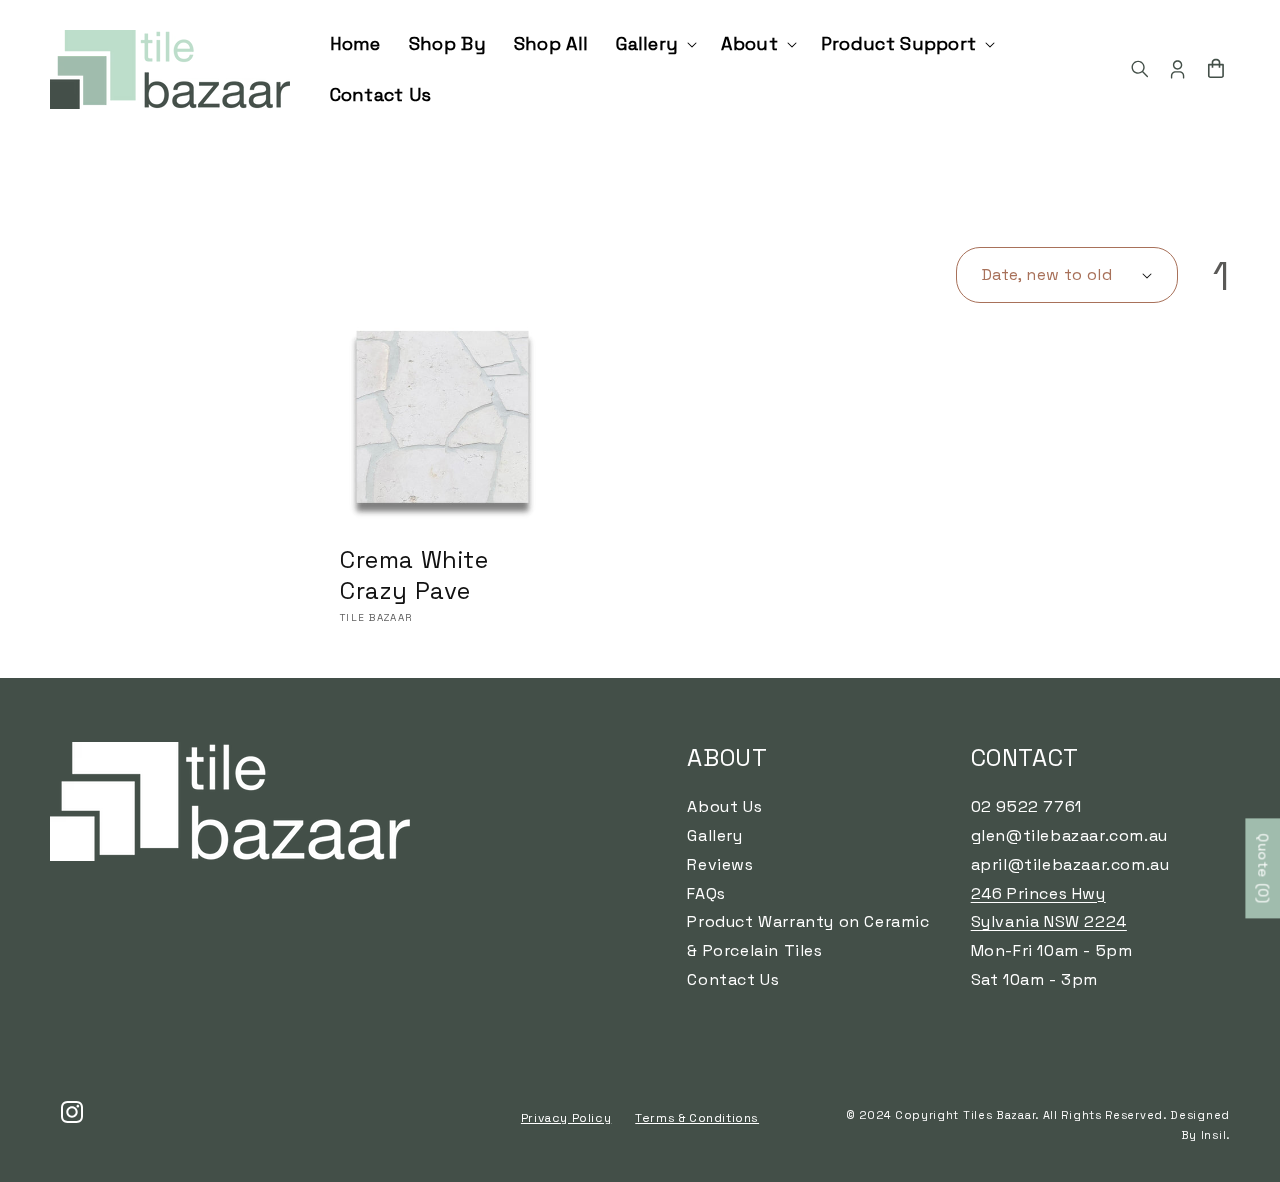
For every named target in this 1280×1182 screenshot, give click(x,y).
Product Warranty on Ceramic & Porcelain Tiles (808, 936)
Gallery (714, 835)
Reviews (720, 864)
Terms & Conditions (697, 1118)
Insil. (1215, 1135)
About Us (724, 806)
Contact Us (733, 979)
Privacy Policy (566, 1118)
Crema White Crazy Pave (414, 575)
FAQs (706, 893)
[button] (654, 43)
